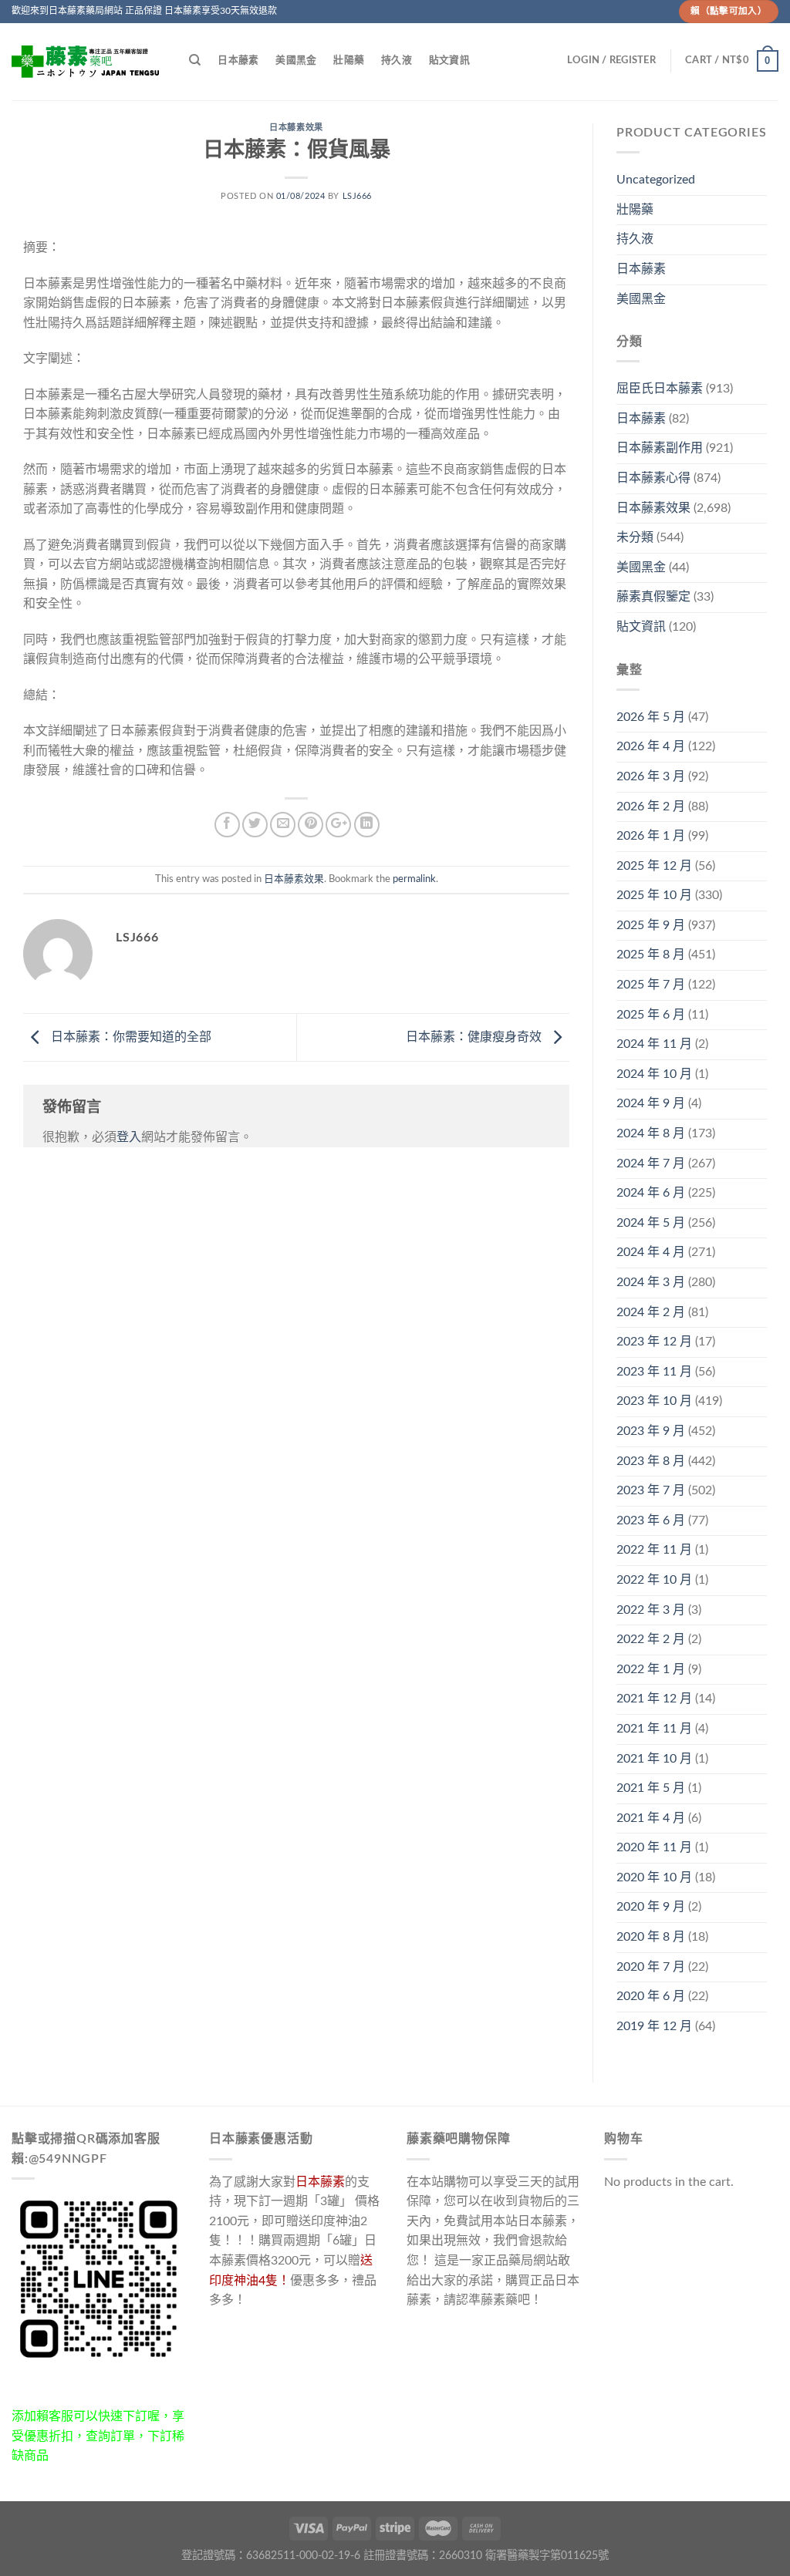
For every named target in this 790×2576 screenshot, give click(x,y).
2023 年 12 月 (654, 1342)
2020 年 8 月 (651, 1937)
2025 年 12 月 (654, 866)
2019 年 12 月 (654, 2026)
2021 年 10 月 (654, 1759)
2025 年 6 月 (651, 1015)
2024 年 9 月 (651, 1103)
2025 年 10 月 (654, 895)
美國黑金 (296, 60)
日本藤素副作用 (660, 448)
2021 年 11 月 (654, 1729)
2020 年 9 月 (651, 1907)
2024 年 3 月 (651, 1282)
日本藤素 (238, 60)
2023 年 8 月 (651, 1461)
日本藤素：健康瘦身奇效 (475, 1037)
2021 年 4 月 (651, 1818)
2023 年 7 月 (651, 1490)
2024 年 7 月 (651, 1163)
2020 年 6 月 (651, 1996)
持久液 (397, 60)
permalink (414, 879)
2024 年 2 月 (651, 1312)
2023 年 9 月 (651, 1431)
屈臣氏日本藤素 (660, 389)
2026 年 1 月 (651, 836)
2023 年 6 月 (651, 1520)
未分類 (635, 537)
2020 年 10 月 (654, 1877)
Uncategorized (656, 180)
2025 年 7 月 (651, 985)
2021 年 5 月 (651, 1788)
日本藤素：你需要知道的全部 (130, 1037)
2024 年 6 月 (651, 1193)
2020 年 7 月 (651, 1967)
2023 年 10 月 (654, 1401)
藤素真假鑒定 (653, 597)
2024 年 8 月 (651, 1133)
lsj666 (357, 196)
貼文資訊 (449, 60)
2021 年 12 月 (654, 1699)
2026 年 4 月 (651, 746)
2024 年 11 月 (654, 1044)
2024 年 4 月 (651, 1252)
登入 (129, 1137)
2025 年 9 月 (651, 925)
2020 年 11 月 (654, 1847)
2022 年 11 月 (654, 1550)
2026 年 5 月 (651, 717)
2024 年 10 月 (654, 1074)
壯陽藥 (349, 60)
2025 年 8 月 (651, 955)
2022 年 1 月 (651, 1669)
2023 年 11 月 (654, 1372)
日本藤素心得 (653, 478)
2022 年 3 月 (651, 1610)
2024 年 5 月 (651, 1223)
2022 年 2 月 (651, 1639)
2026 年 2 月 (651, 806)
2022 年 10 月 (654, 1580)
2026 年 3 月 (651, 776)
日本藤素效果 (296, 128)
